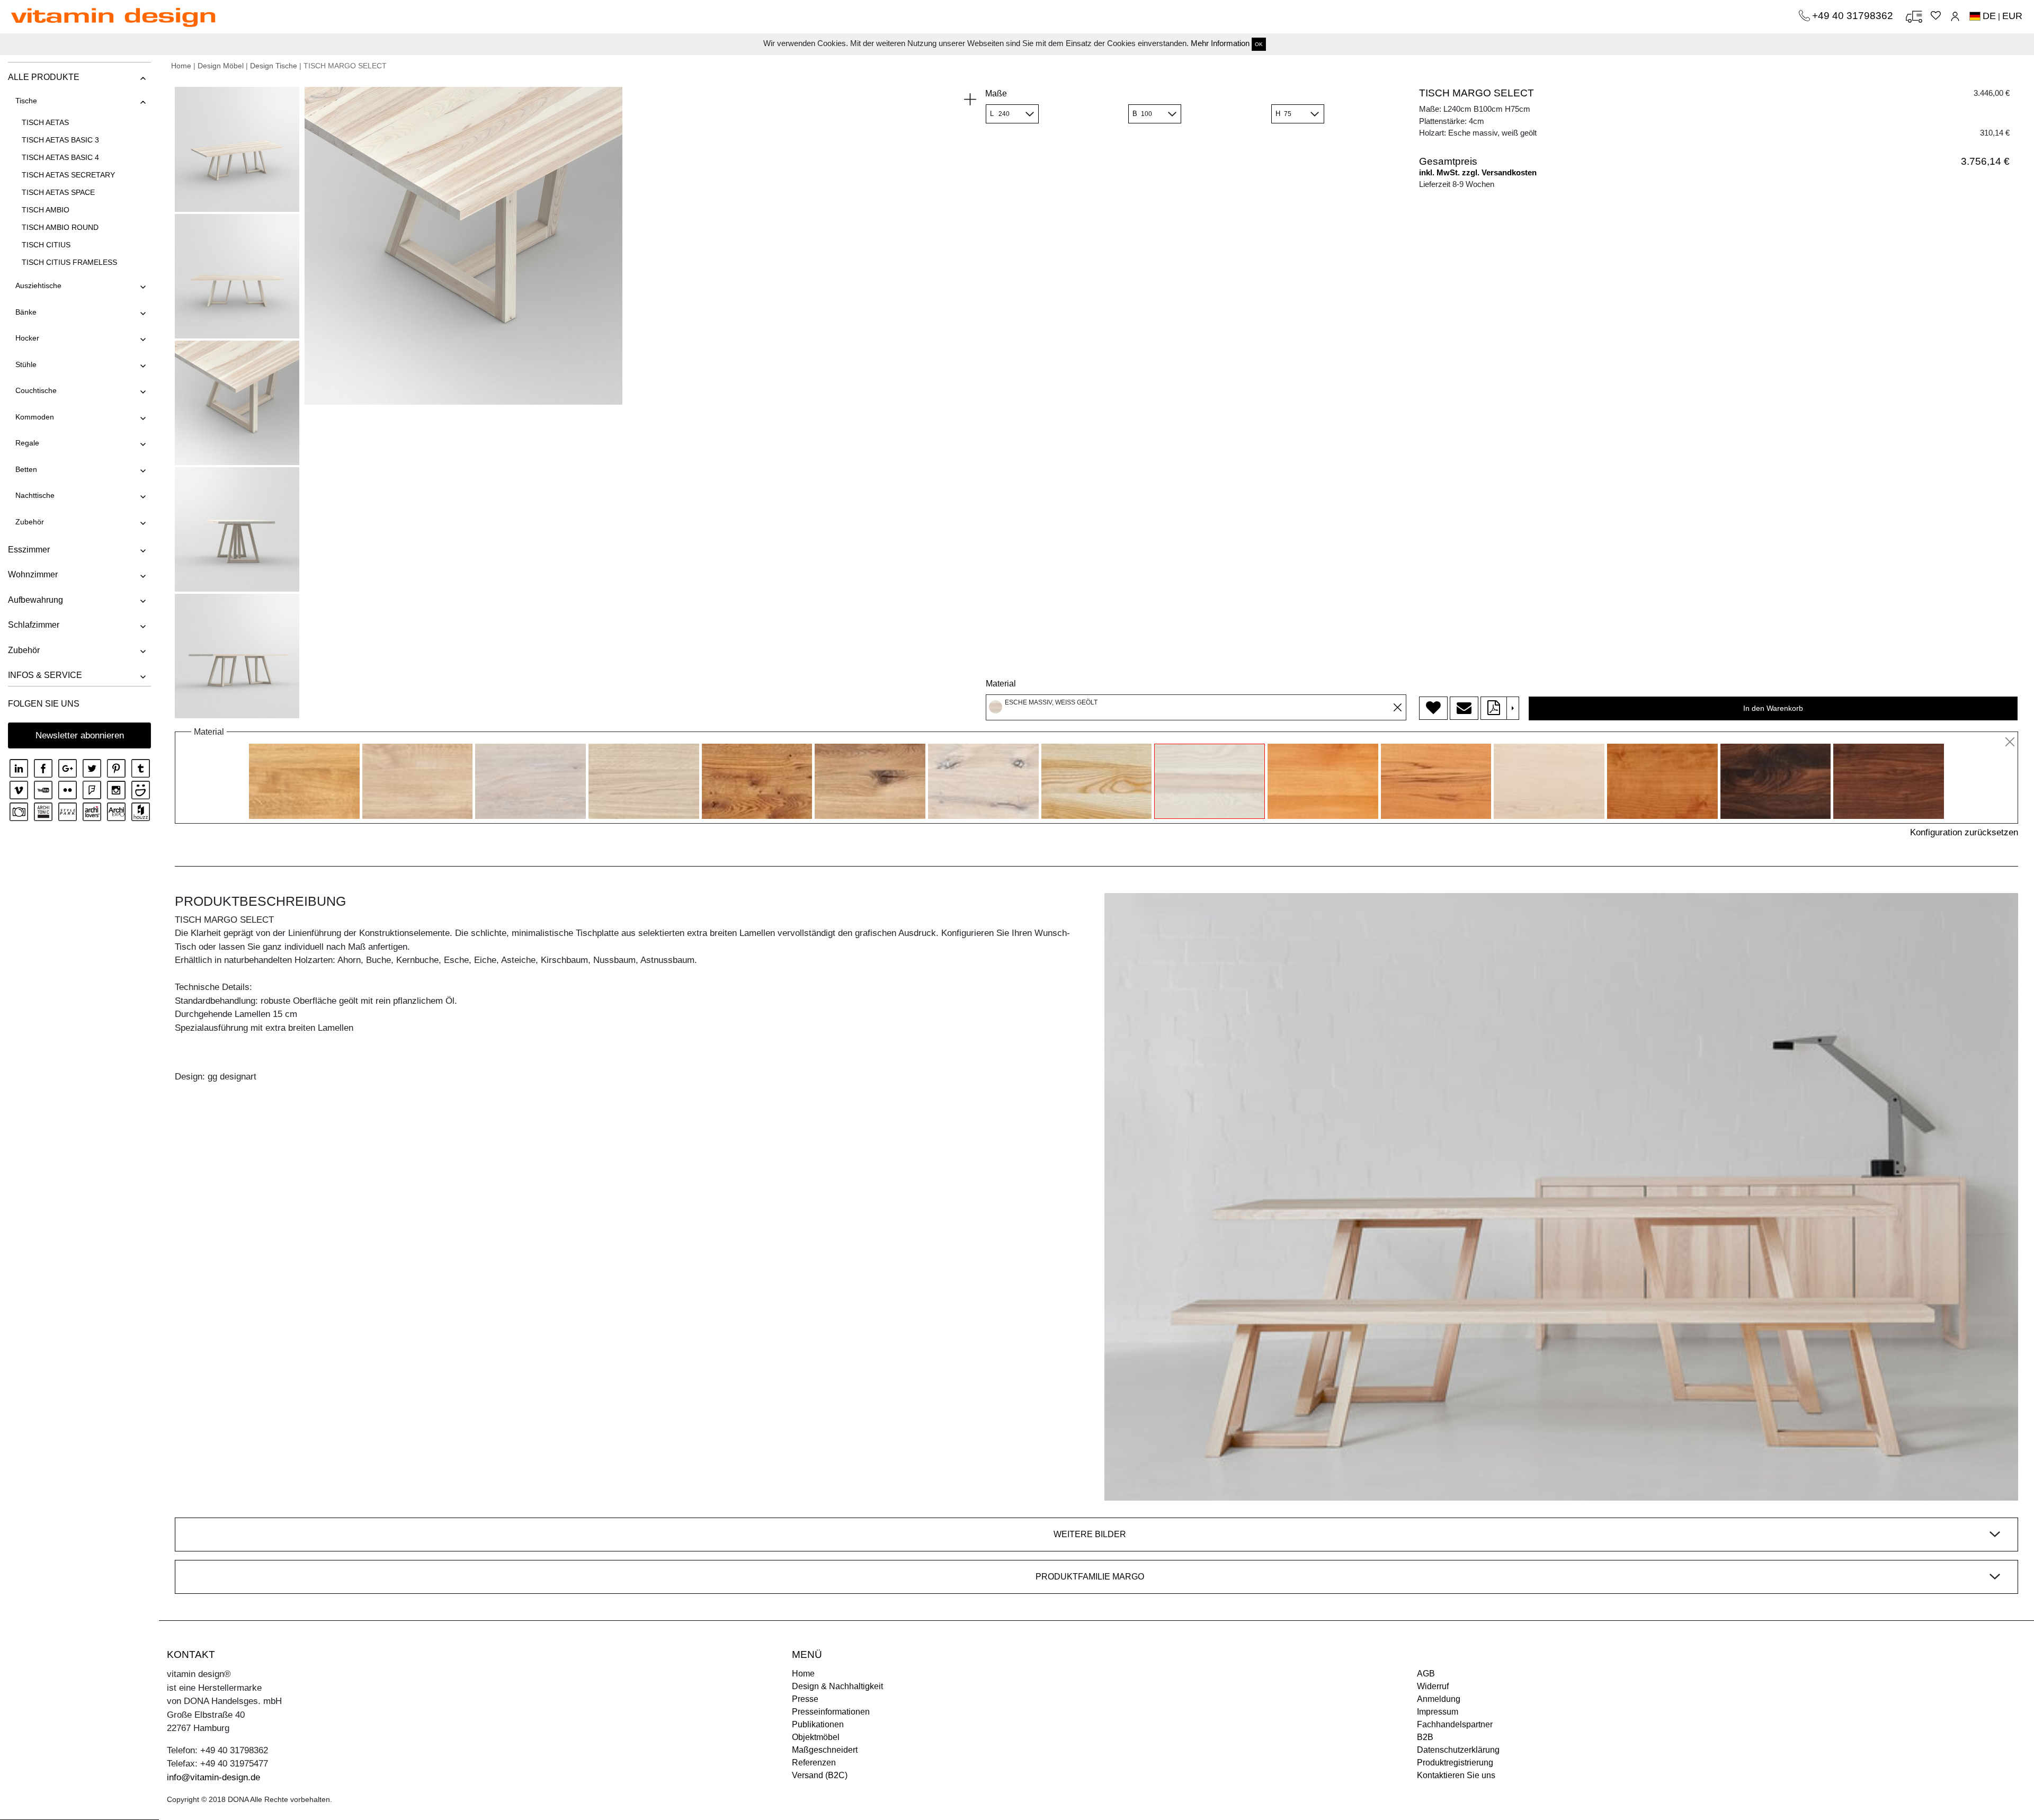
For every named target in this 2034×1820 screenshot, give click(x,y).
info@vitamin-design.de (213, 1777)
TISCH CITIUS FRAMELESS (69, 262)
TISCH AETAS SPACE (58, 192)
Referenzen (814, 1763)
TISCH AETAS (45, 122)
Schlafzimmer (34, 625)
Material (1001, 684)
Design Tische (274, 66)
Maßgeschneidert (825, 1750)
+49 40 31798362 (1854, 16)
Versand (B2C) (820, 1775)
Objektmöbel (816, 1737)
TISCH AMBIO (46, 210)
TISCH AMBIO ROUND (60, 227)
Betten (26, 469)
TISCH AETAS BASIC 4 (60, 157)
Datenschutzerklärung (1458, 1750)
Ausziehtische (38, 286)
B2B (1425, 1737)
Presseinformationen (831, 1712)
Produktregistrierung (1455, 1763)
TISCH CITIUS (46, 245)
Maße (996, 93)
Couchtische (36, 390)
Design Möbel (221, 66)
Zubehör (30, 522)
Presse (805, 1699)
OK (1259, 44)
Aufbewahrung (35, 600)
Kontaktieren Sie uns (1456, 1775)
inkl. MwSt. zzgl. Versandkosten (1478, 172)
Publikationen (818, 1724)
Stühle (26, 364)
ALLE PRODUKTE (44, 77)
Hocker (27, 338)
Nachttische (35, 495)
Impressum (1438, 1712)
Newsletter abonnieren (80, 735)
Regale (27, 443)
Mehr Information (1220, 43)
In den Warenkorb (1773, 708)
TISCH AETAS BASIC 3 (60, 140)
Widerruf (1433, 1686)
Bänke (26, 312)
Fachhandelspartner (1455, 1724)
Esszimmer (29, 550)
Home (181, 66)
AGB (1426, 1674)
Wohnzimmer (33, 574)
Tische (26, 101)
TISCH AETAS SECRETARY (68, 175)
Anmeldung (1439, 1699)
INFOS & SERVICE (45, 675)
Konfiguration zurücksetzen (1964, 832)
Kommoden (35, 417)
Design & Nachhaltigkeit (837, 1686)
